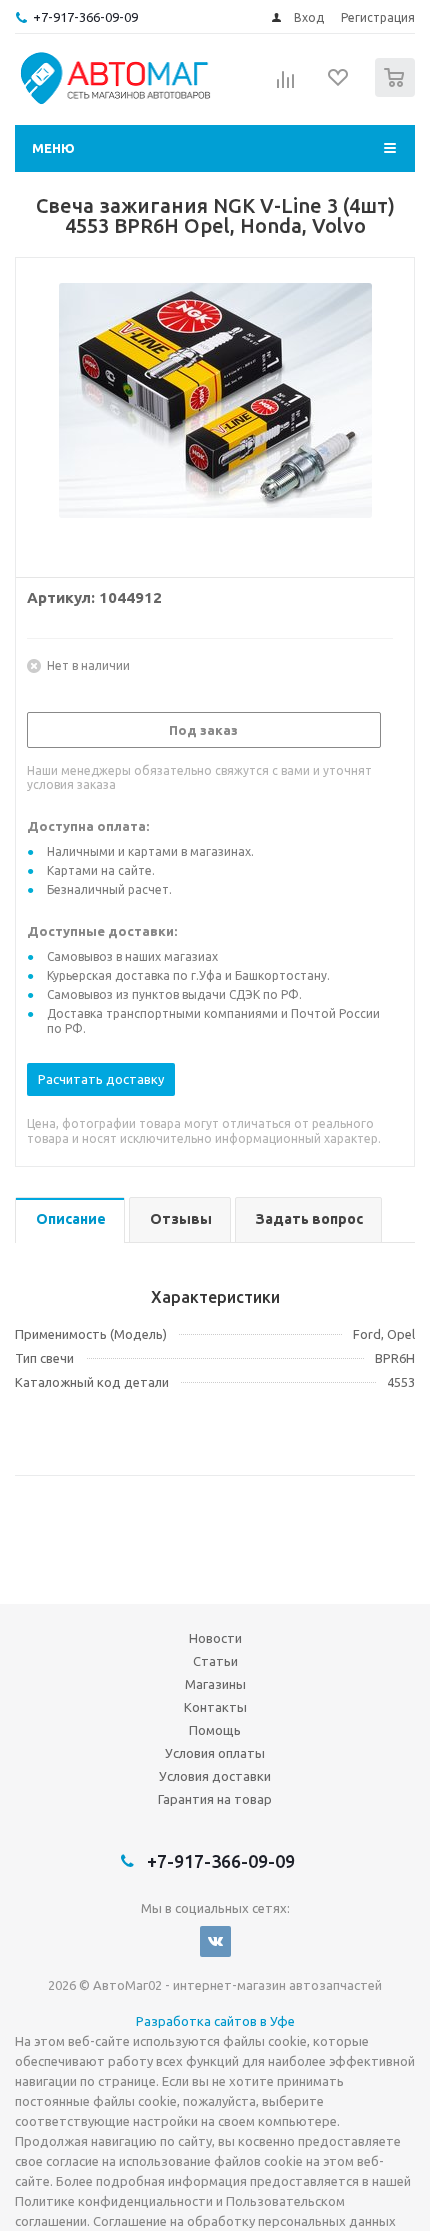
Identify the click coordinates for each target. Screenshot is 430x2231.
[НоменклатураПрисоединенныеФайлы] (215, 413)
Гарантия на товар (215, 1799)
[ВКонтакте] (215, 1941)
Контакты (215, 1707)
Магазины (215, 1684)
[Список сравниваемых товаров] (286, 86)
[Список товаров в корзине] (397, 92)
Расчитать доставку (101, 1079)
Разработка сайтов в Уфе (215, 2021)
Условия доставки (215, 1776)
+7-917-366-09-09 (85, 17)
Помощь (215, 1730)
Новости (215, 1638)
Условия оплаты (215, 1753)
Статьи (215, 1661)
